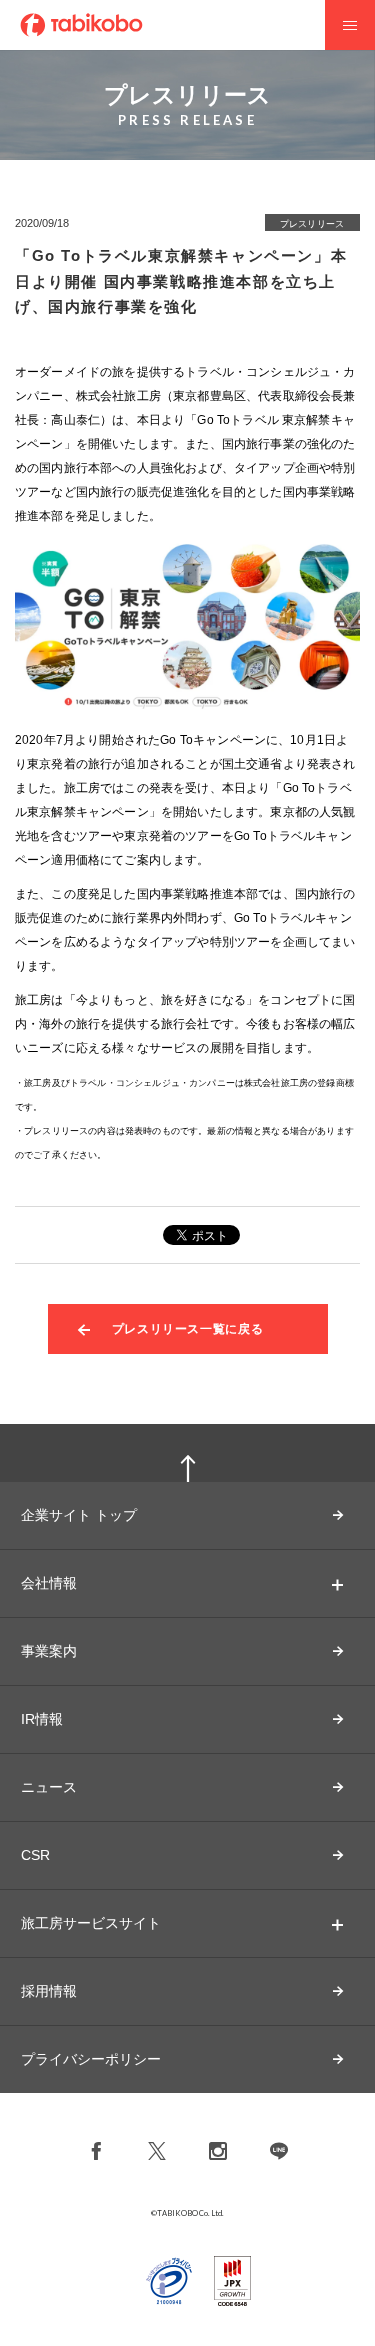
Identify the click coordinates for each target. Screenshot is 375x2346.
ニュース (49, 1787)
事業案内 (49, 1651)
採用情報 (49, 1991)
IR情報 (42, 1719)
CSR (35, 1855)
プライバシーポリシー (91, 2059)
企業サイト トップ (79, 1515)
